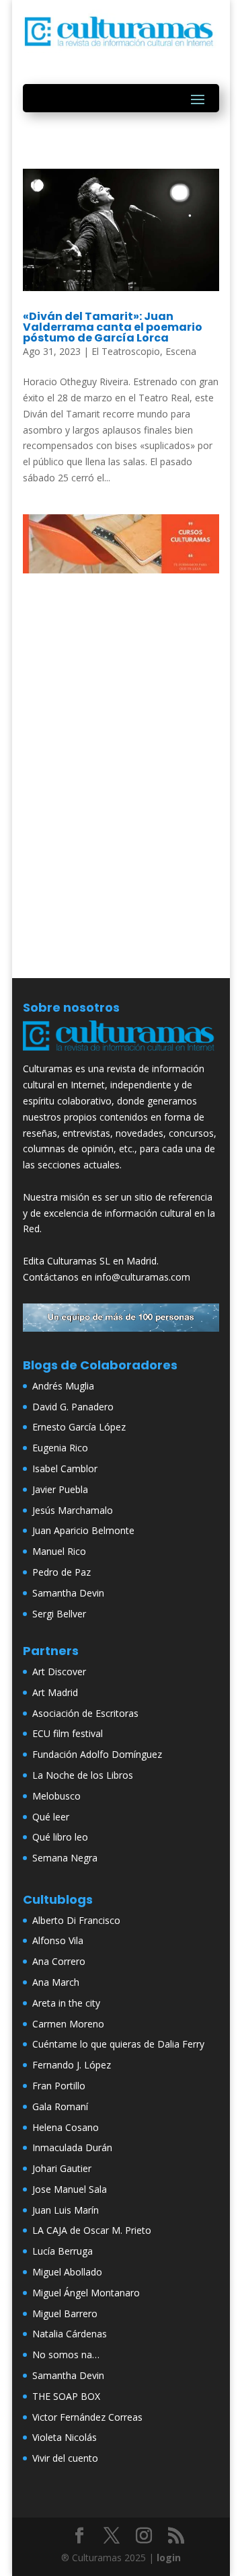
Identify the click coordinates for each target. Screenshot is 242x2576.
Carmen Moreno (68, 2024)
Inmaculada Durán (72, 2147)
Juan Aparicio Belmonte (83, 1530)
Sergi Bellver (59, 1614)
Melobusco (56, 1796)
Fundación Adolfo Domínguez (97, 1754)
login (169, 2558)
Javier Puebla (60, 1489)
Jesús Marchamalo (73, 1510)
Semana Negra (65, 1858)
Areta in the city (66, 2003)
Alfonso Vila (58, 1940)
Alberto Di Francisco (76, 1920)
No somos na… (66, 2354)
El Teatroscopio (126, 351)
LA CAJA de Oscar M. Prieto (92, 2230)
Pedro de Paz (62, 1572)
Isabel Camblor (65, 1468)
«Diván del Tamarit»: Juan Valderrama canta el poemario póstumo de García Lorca (113, 327)
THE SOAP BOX (66, 2396)
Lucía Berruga (63, 2251)
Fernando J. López (72, 2065)
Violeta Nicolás (65, 2437)
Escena (181, 351)
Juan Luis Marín (66, 2210)
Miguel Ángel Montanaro (86, 2293)
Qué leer (51, 1817)
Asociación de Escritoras (85, 1713)
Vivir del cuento (65, 2458)
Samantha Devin (68, 1593)
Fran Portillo (59, 2086)
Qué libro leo (60, 1837)
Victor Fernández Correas (87, 2417)
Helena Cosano (66, 2127)
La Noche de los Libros (83, 1775)
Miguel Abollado (67, 2272)
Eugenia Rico (60, 1448)
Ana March (56, 1982)
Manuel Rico (59, 1551)
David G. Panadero (73, 1407)
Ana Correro (59, 1961)
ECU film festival (68, 1733)
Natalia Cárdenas (70, 2334)
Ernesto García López (79, 1427)
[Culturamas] (121, 1053)
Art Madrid (55, 1692)
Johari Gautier (62, 2168)
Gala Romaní (60, 2106)
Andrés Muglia (63, 1386)
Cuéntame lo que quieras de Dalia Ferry (118, 2044)
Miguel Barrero (65, 2313)
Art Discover (59, 1672)
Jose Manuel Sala (70, 2189)
